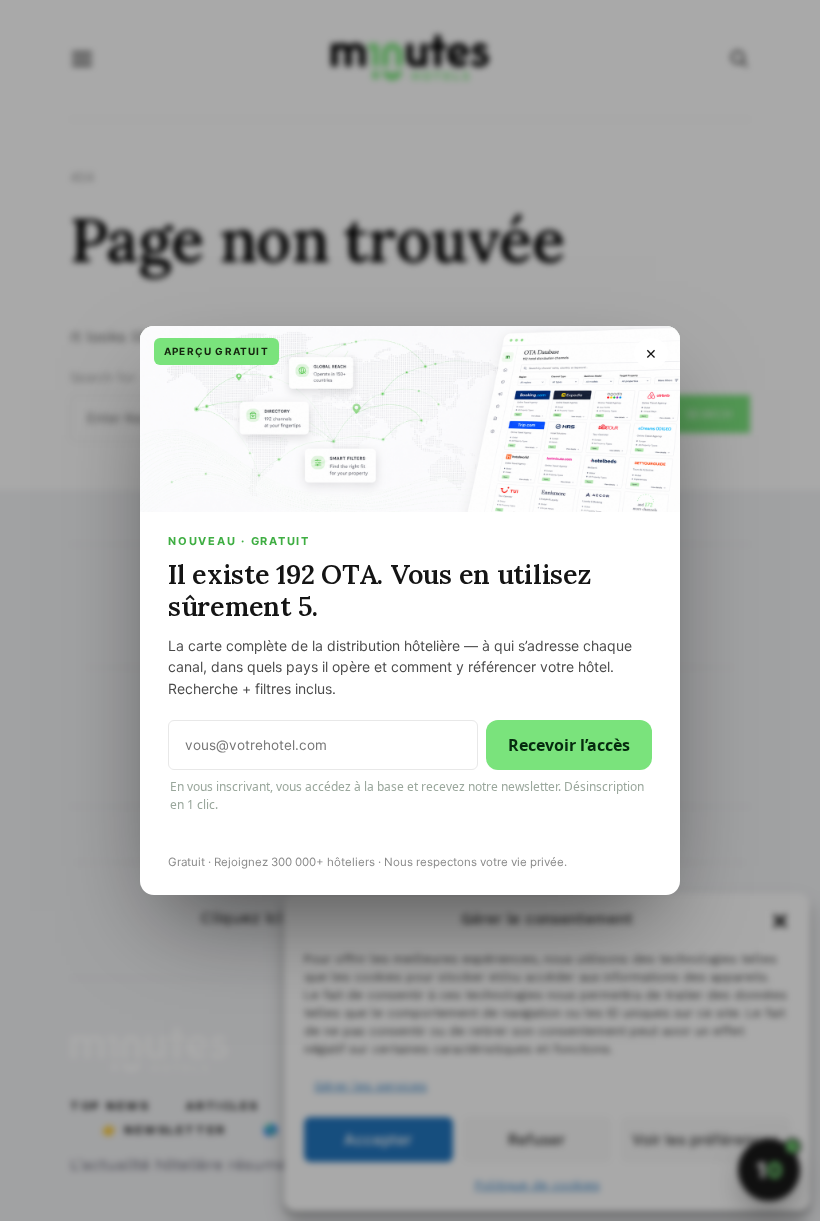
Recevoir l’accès (569, 745)
